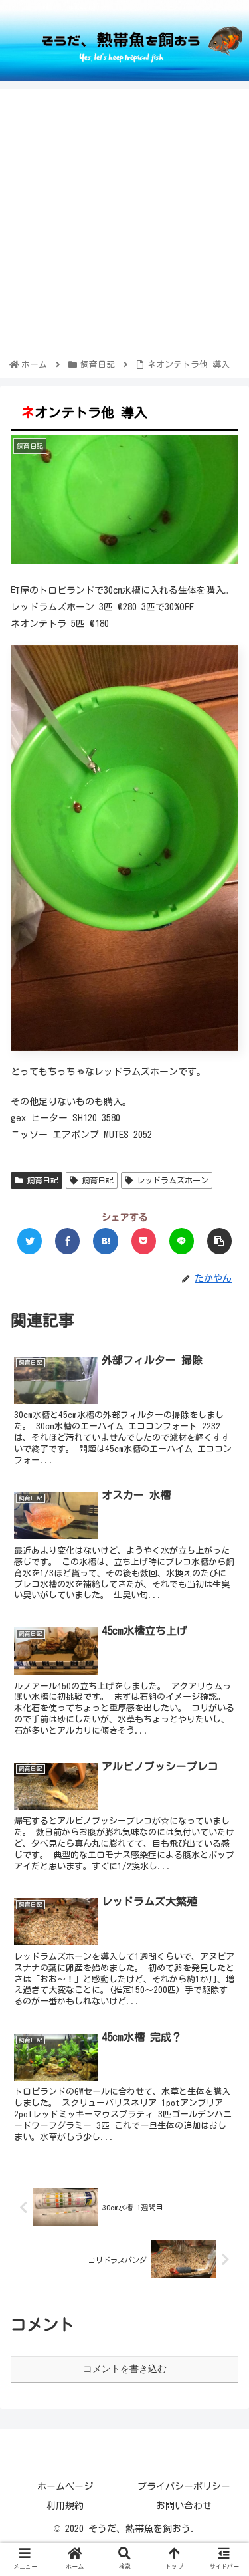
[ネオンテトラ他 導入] (105, 1241)
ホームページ (65, 2486)
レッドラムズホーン (171, 1180)
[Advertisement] (124, 226)
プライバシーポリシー (184, 2486)
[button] (222, 1636)
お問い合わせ (184, 2506)
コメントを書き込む (125, 2369)
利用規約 (65, 2506)
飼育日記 (41, 1180)
